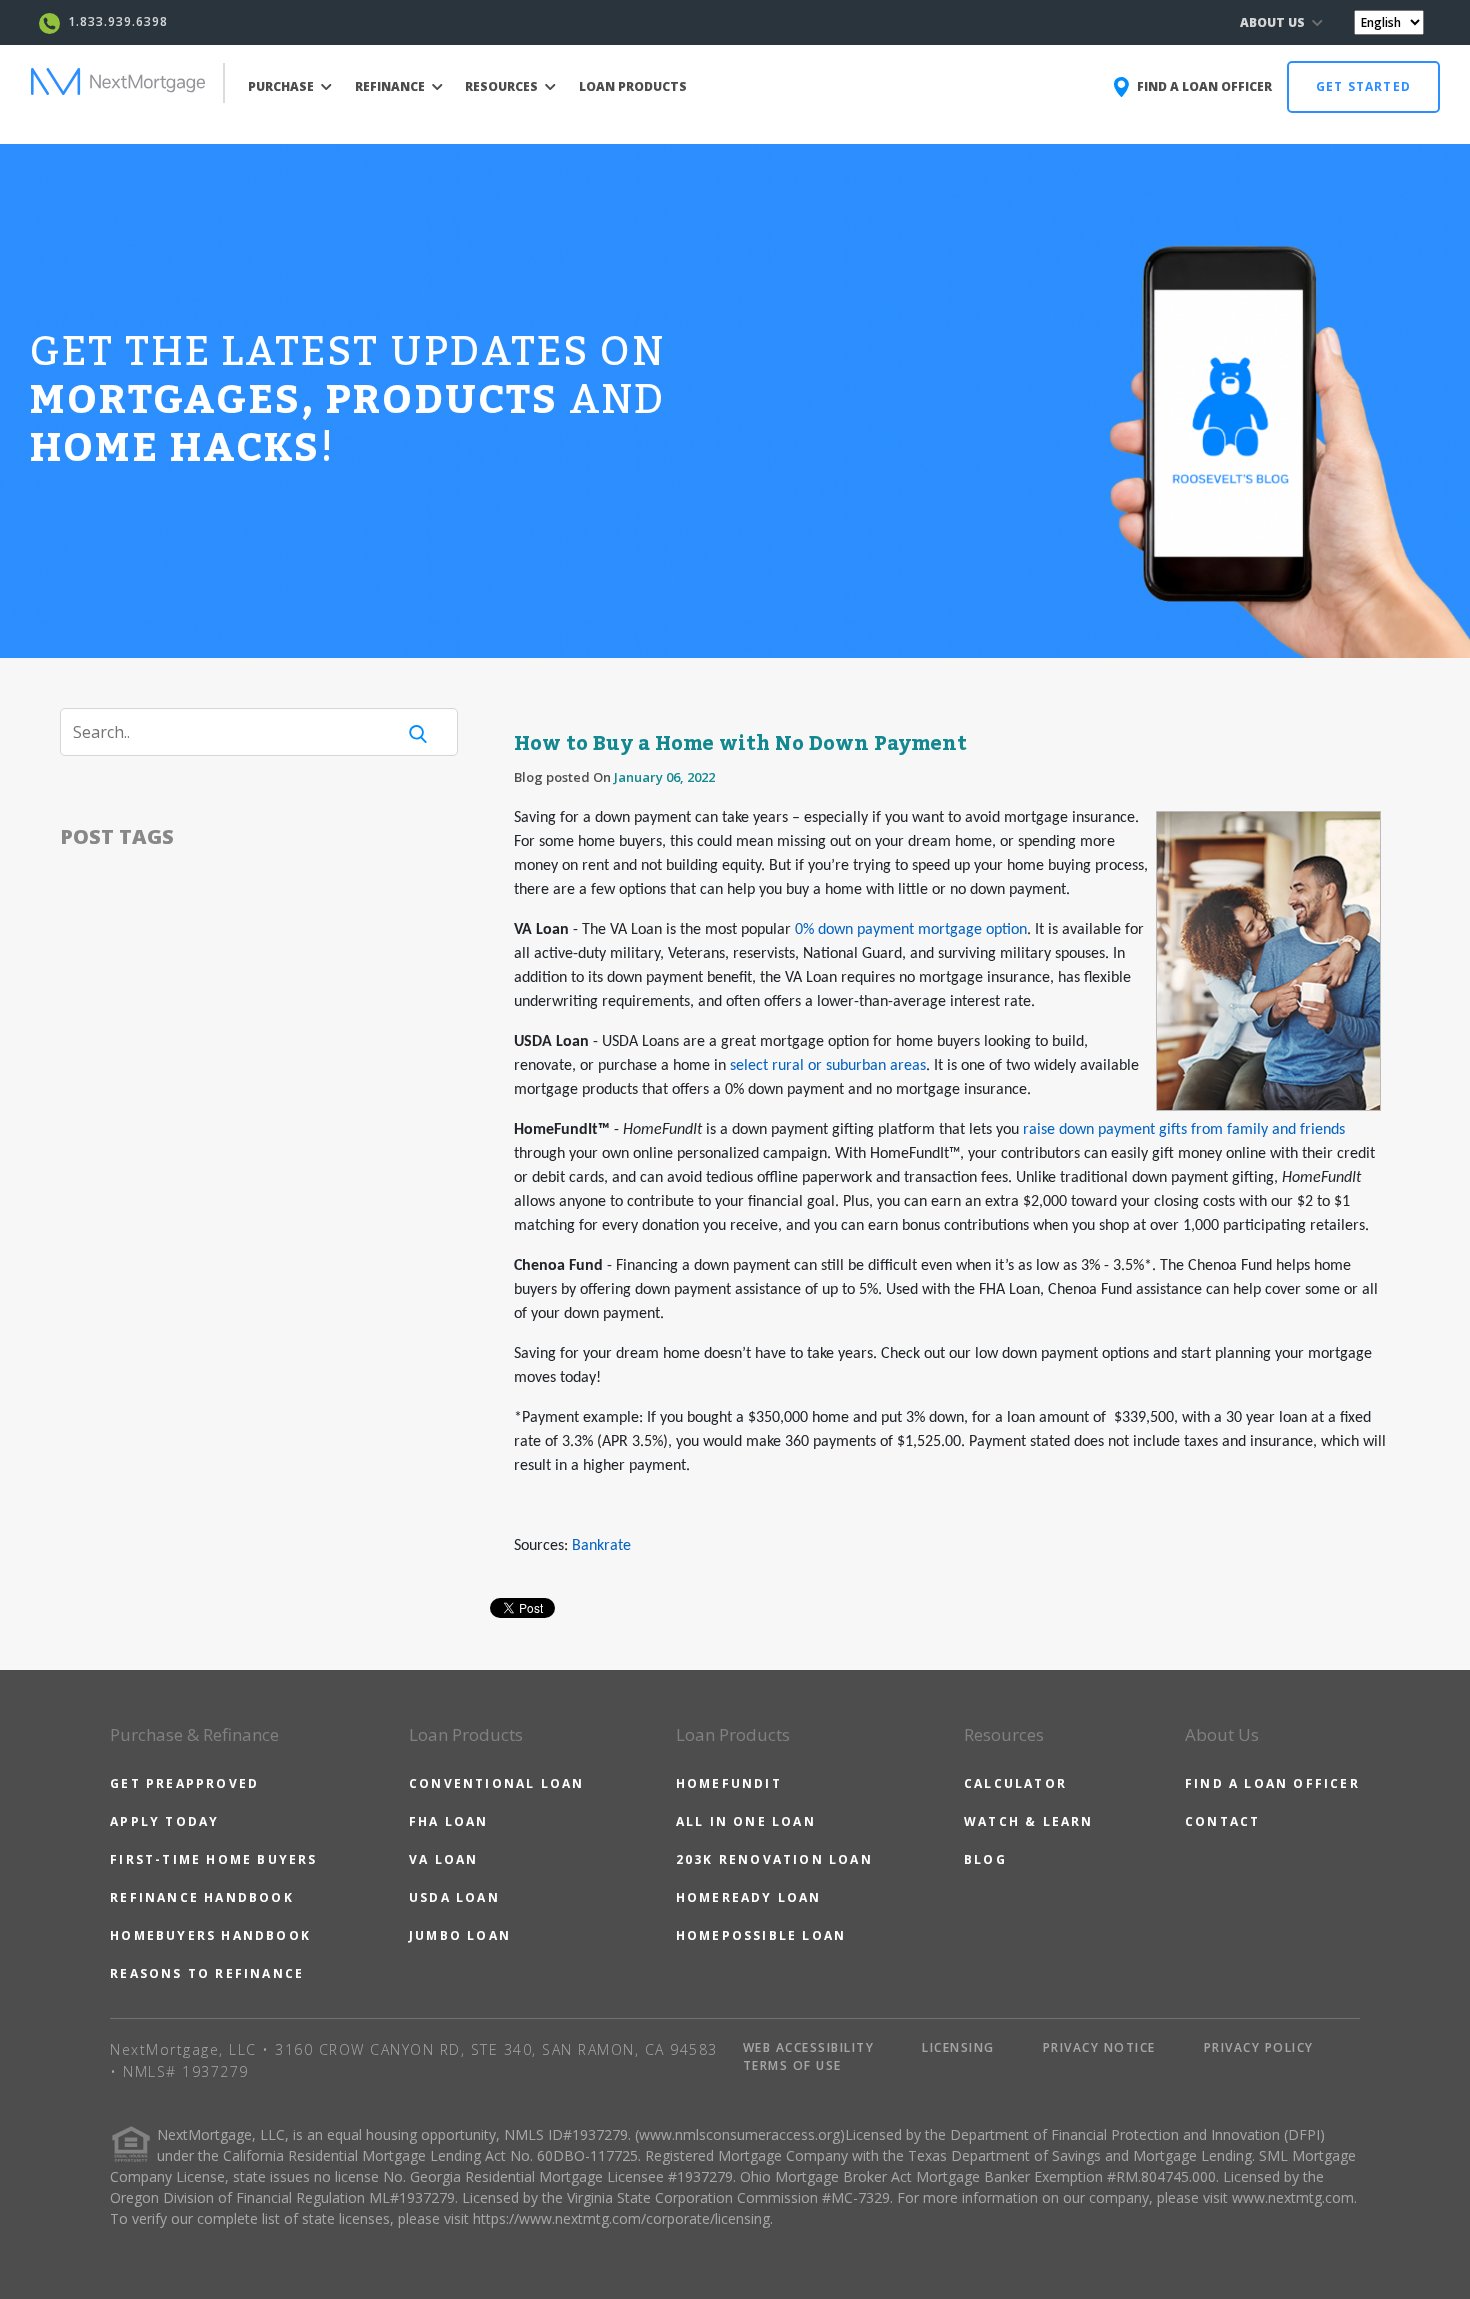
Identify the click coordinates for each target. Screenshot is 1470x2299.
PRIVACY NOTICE (1099, 2047)
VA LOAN (443, 1859)
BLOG (985, 1859)
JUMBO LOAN (460, 1935)
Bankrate (601, 1546)
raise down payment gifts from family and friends (1184, 1130)
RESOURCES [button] (503, 86)
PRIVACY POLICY (1259, 2047)
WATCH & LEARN (1029, 1821)
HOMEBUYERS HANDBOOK (210, 1935)
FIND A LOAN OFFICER (1272, 1783)
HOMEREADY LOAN (749, 1897)
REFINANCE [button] (391, 86)
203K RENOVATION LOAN (774, 1859)
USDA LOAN (454, 1897)
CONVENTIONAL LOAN (496, 1783)
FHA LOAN (449, 1821)
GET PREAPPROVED (184, 1783)
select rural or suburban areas (828, 1066)
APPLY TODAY (164, 1821)
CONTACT (1222, 1821)
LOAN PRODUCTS (633, 86)
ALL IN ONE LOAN (746, 1821)
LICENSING (958, 2047)
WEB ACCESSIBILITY (809, 2047)
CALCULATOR (1015, 1783)
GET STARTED (1363, 86)
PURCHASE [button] (282, 86)
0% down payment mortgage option (911, 930)
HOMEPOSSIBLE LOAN (761, 1935)
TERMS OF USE (792, 2065)
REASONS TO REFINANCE (207, 1973)
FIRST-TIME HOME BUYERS (213, 1859)
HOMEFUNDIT (729, 1783)
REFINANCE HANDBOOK (202, 1897)
